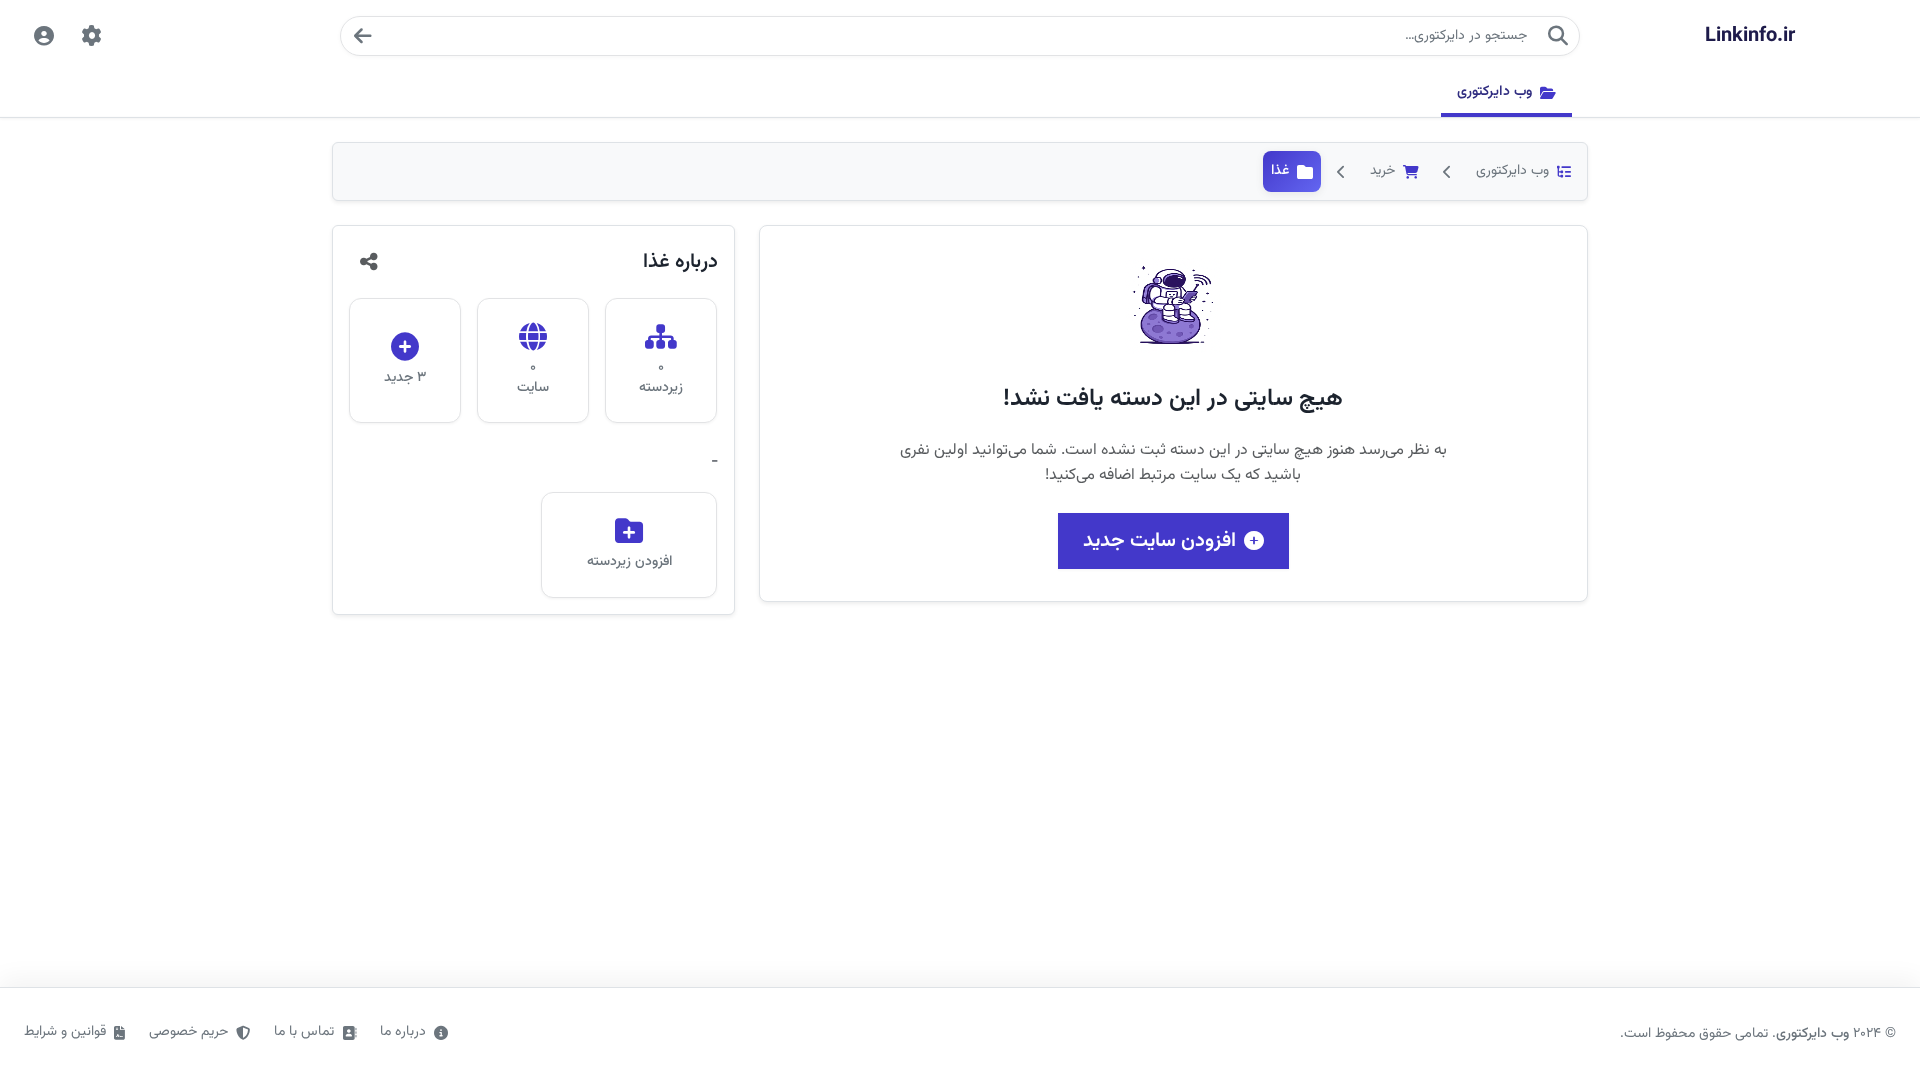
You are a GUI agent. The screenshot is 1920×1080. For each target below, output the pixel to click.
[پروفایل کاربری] (44, 36)
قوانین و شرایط (65, 1032)
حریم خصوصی (188, 1032)
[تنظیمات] (92, 36)
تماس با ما (304, 1032)
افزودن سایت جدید (1159, 541)
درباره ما (403, 1032)
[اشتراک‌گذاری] (369, 262)
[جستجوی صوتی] (362, 36)
